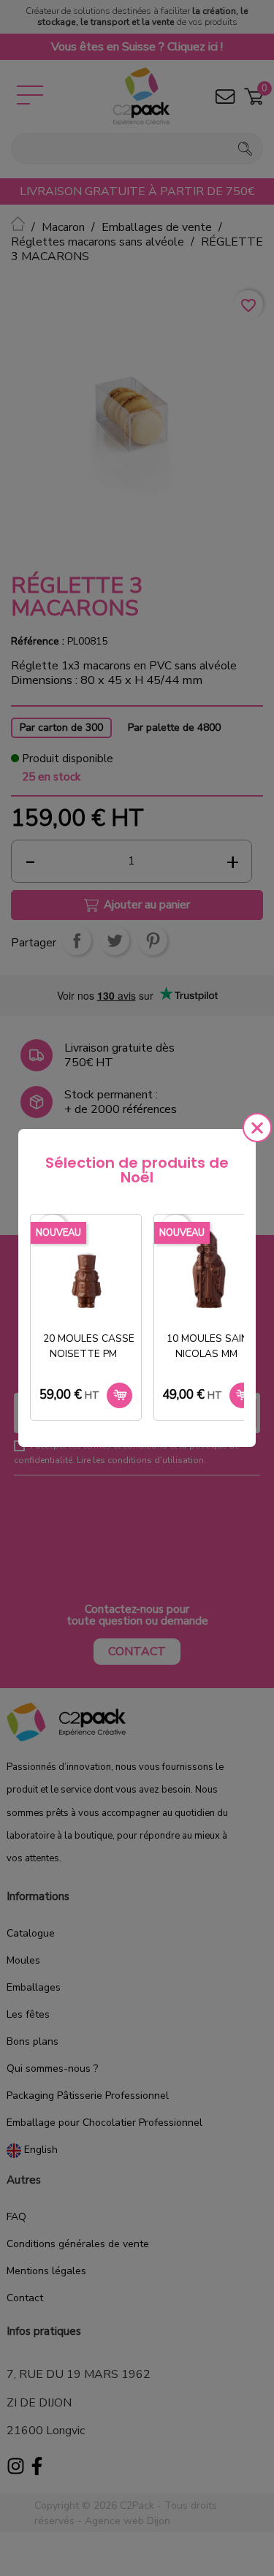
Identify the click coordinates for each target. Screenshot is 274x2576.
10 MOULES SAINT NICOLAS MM (211, 1346)
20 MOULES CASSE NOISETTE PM (89, 1346)
